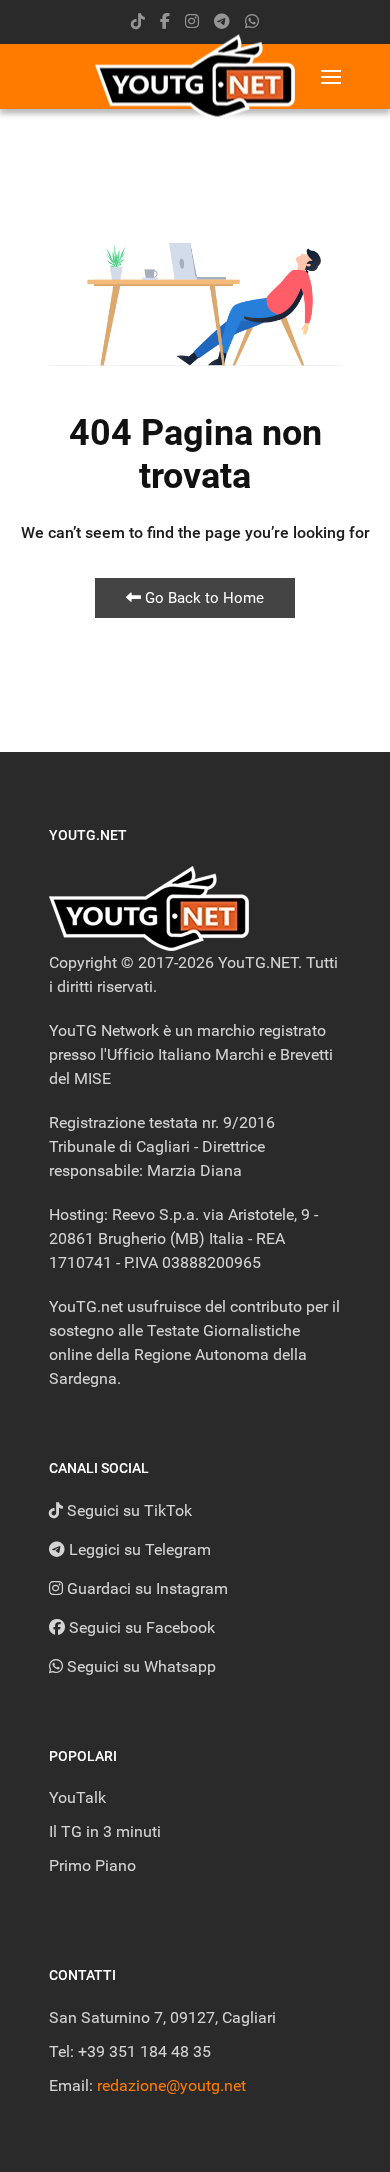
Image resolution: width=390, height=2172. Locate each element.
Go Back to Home (202, 598)
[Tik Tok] (138, 21)
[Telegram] (222, 21)
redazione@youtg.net (171, 2085)
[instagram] (192, 21)
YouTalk (77, 1797)
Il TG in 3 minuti (105, 1831)
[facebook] (165, 21)
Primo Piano (92, 1865)
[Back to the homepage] (195, 76)
